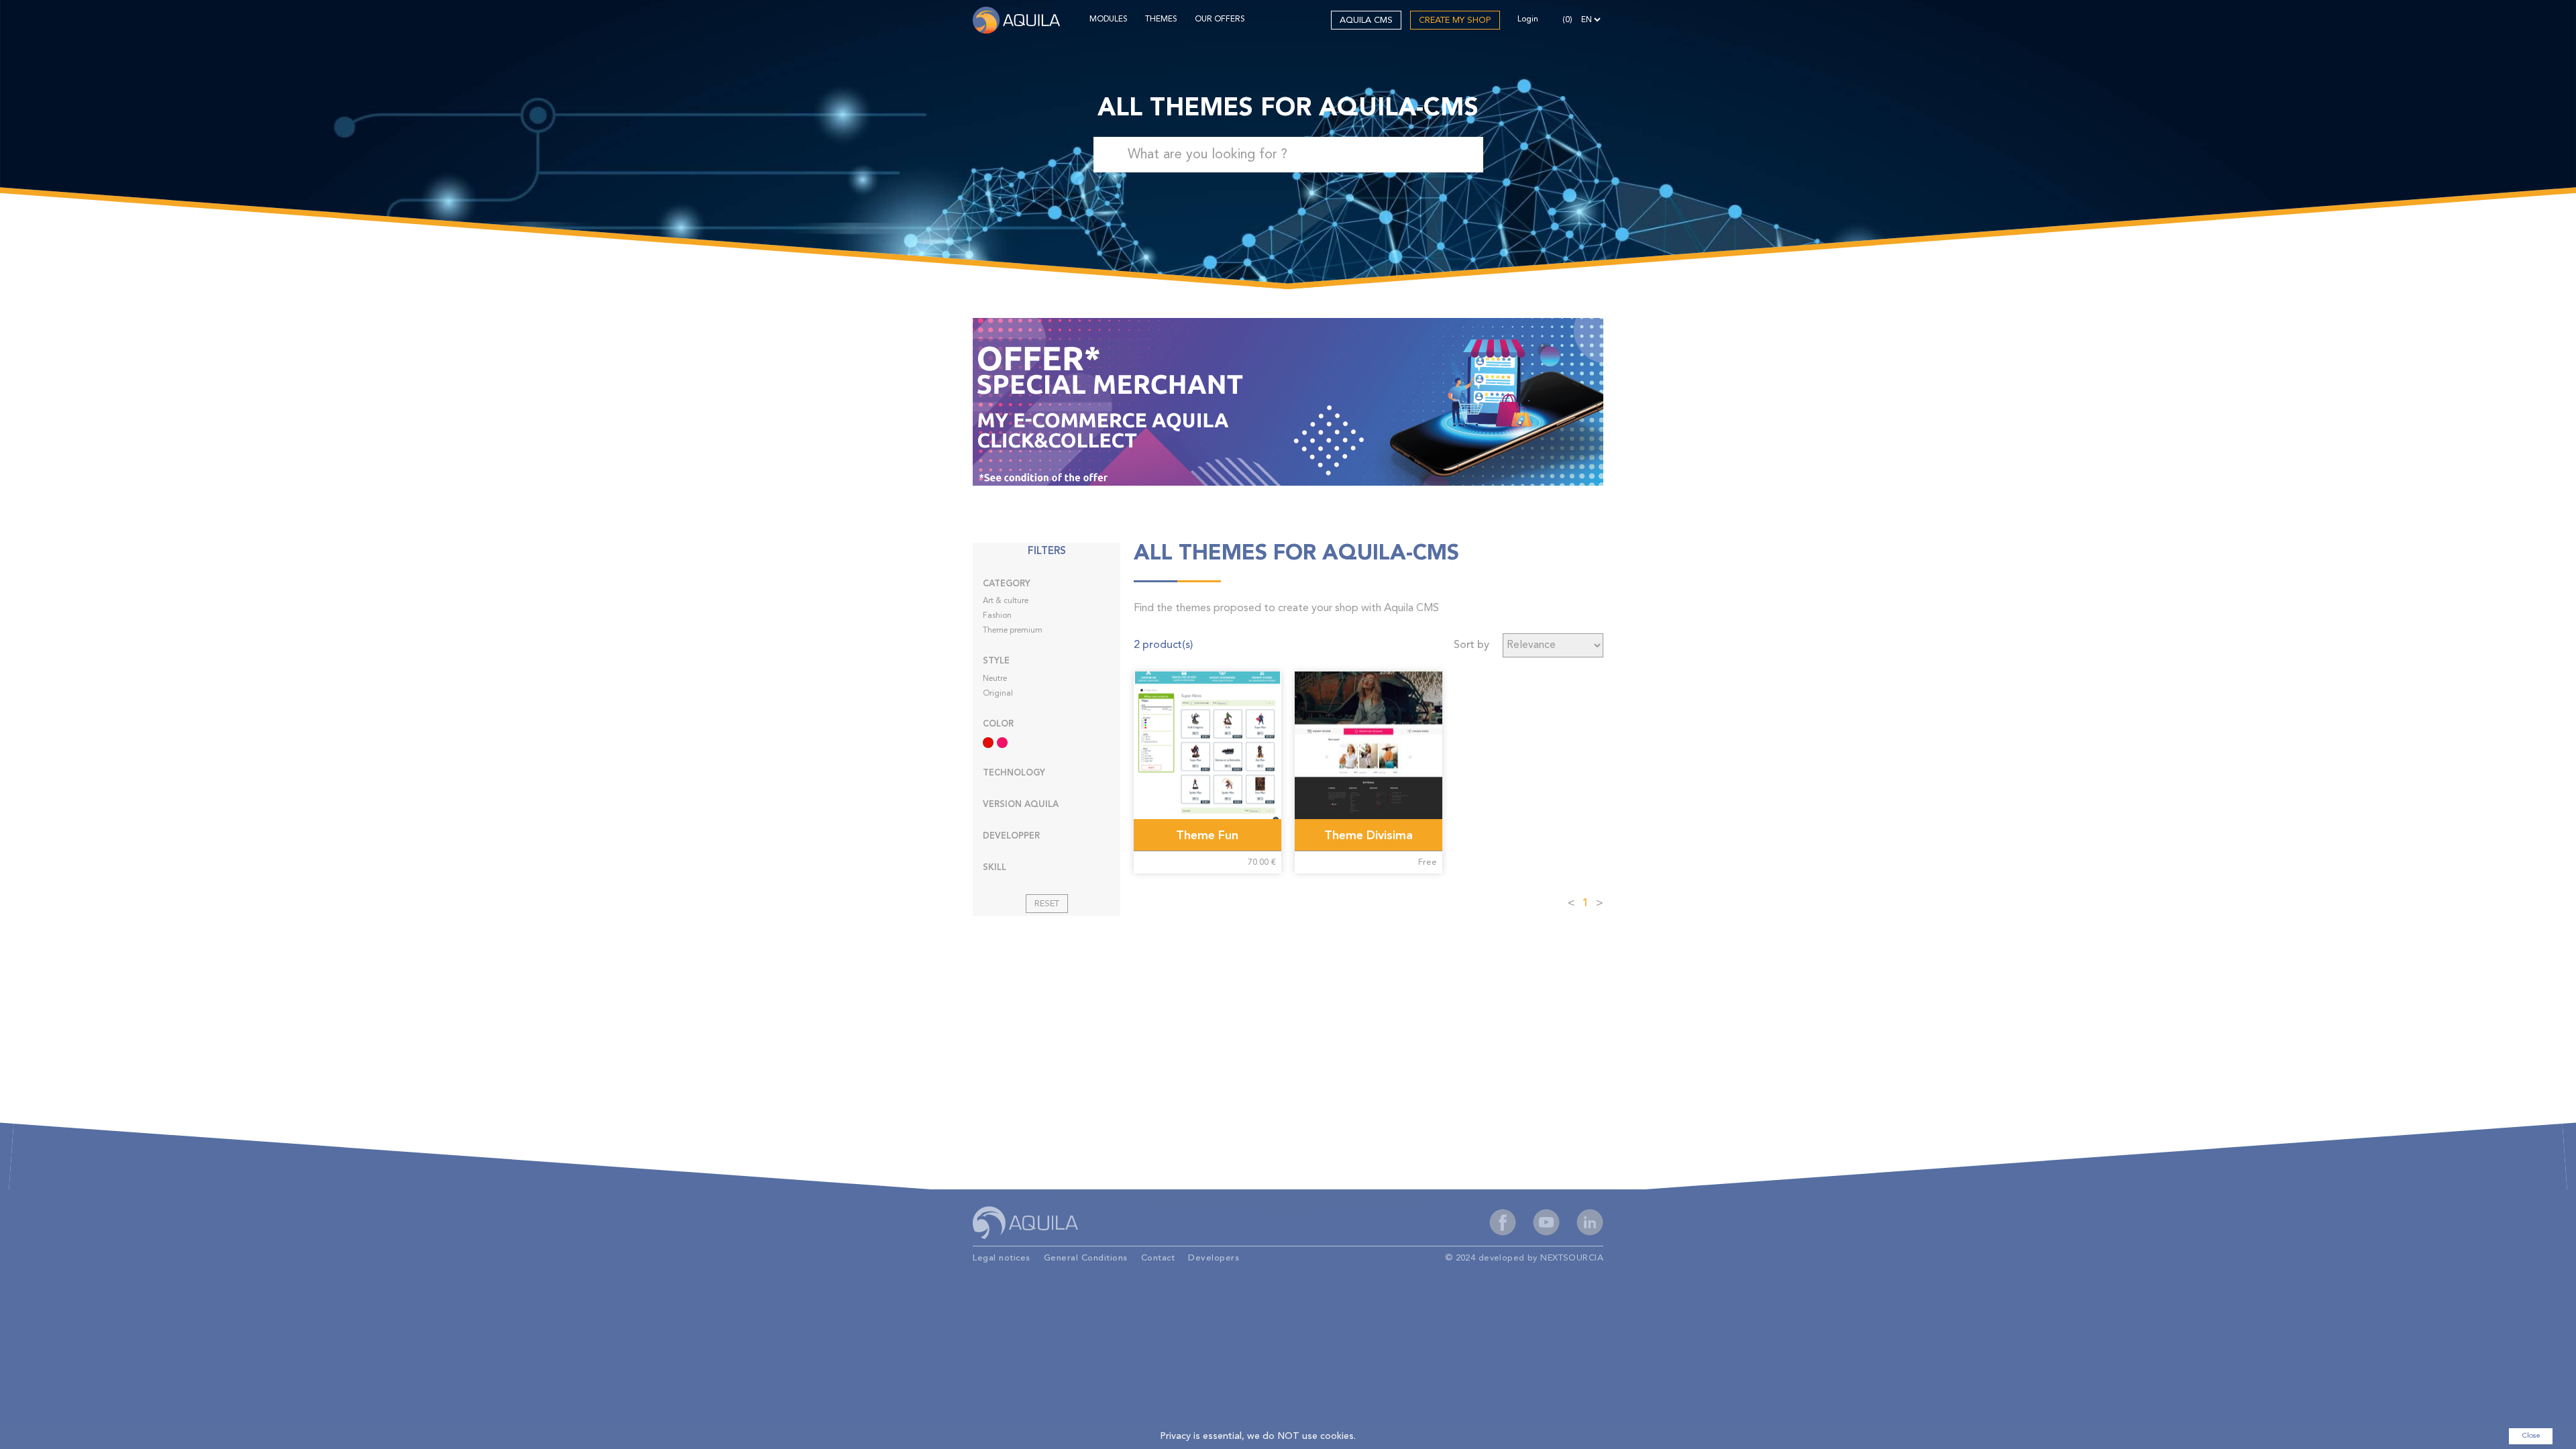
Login (1528, 19)
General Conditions (1086, 1258)
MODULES (1109, 19)
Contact (1158, 1258)
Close (2531, 1436)
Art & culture (1006, 601)
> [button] (1600, 904)
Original (998, 694)
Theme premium (1013, 631)
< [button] (1571, 904)
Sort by (1471, 645)
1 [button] (1586, 904)
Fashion (997, 616)
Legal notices (1002, 1258)
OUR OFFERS (1220, 19)
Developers (1214, 1258)
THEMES (1161, 19)
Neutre (995, 679)
